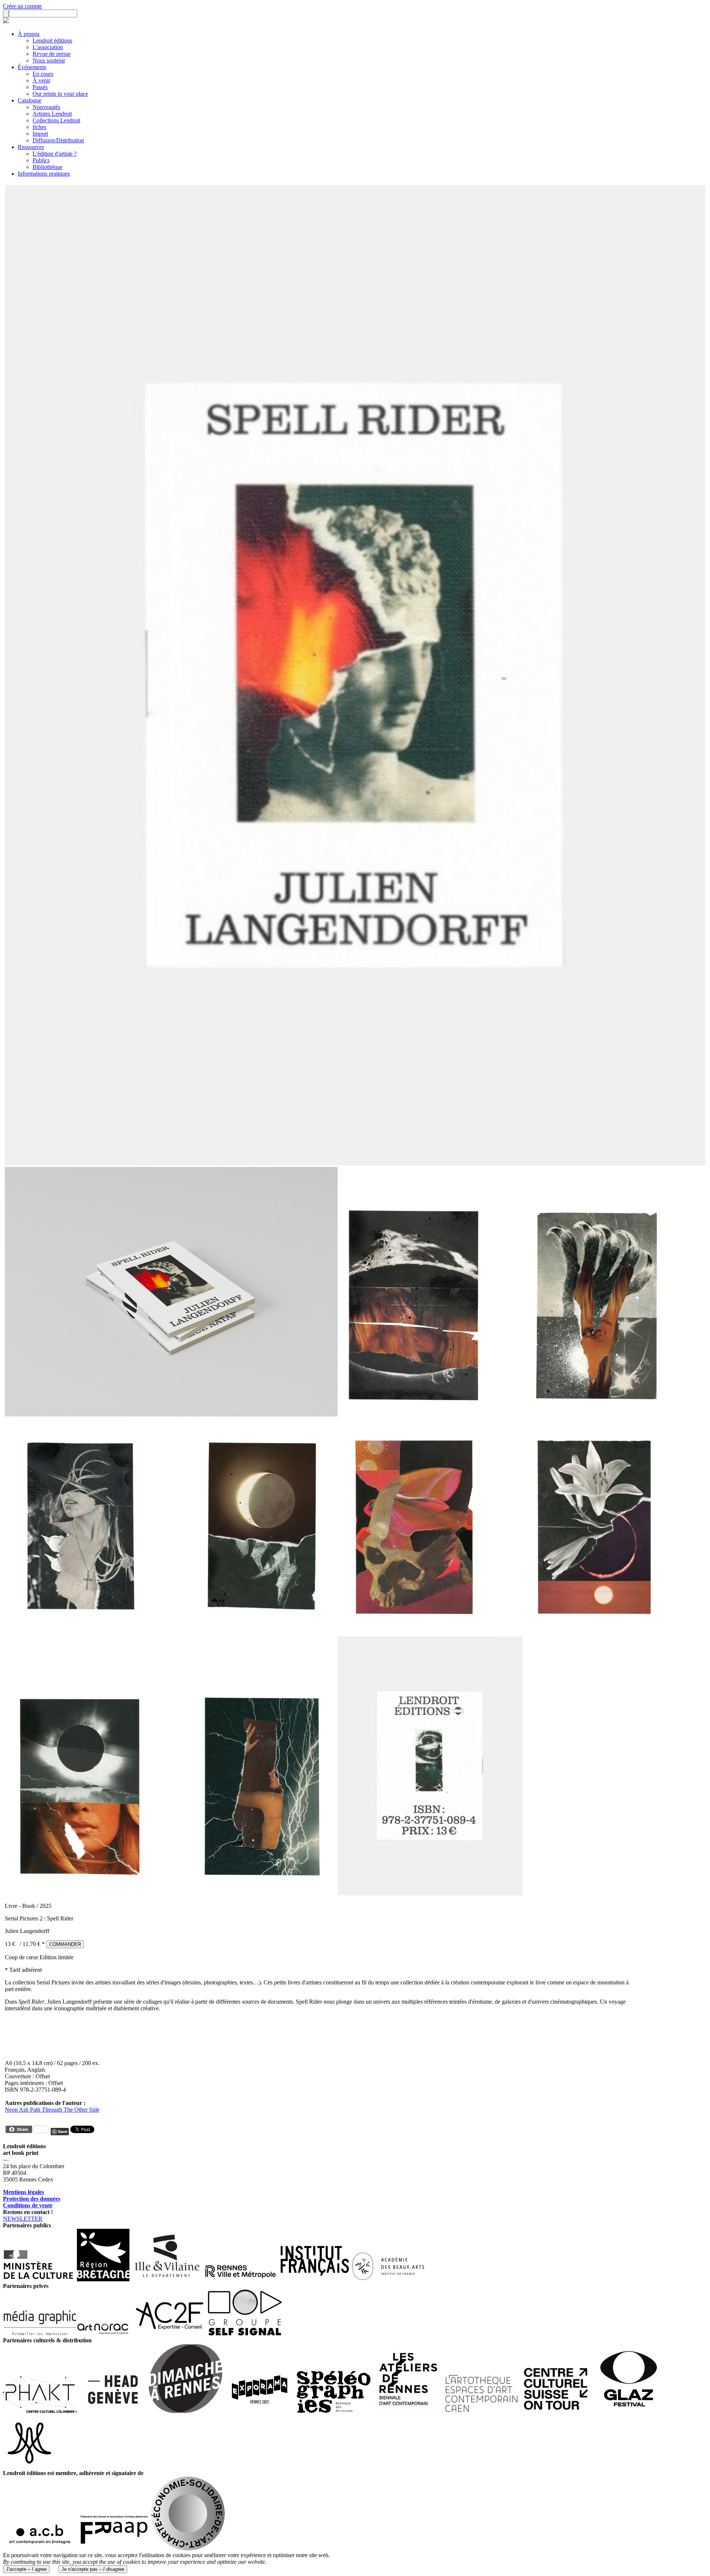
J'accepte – (26, 2569)
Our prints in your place (60, 94)
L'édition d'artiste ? (55, 154)
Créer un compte (22, 6)
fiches (39, 127)
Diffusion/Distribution (58, 140)
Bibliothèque (48, 167)
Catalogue (30, 100)
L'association (48, 47)
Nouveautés (46, 107)
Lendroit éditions (52, 40)
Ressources (31, 147)
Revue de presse (52, 54)
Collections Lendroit (56, 120)
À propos (29, 34)
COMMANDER (65, 1944)
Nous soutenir (49, 60)
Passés (40, 87)
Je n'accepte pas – (93, 2569)
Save (63, 2131)
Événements (32, 67)
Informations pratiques (44, 174)
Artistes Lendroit (52, 114)
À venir (41, 80)
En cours (43, 74)
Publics (41, 160)
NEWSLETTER (23, 2219)
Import (40, 134)
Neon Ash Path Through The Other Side (52, 2110)
